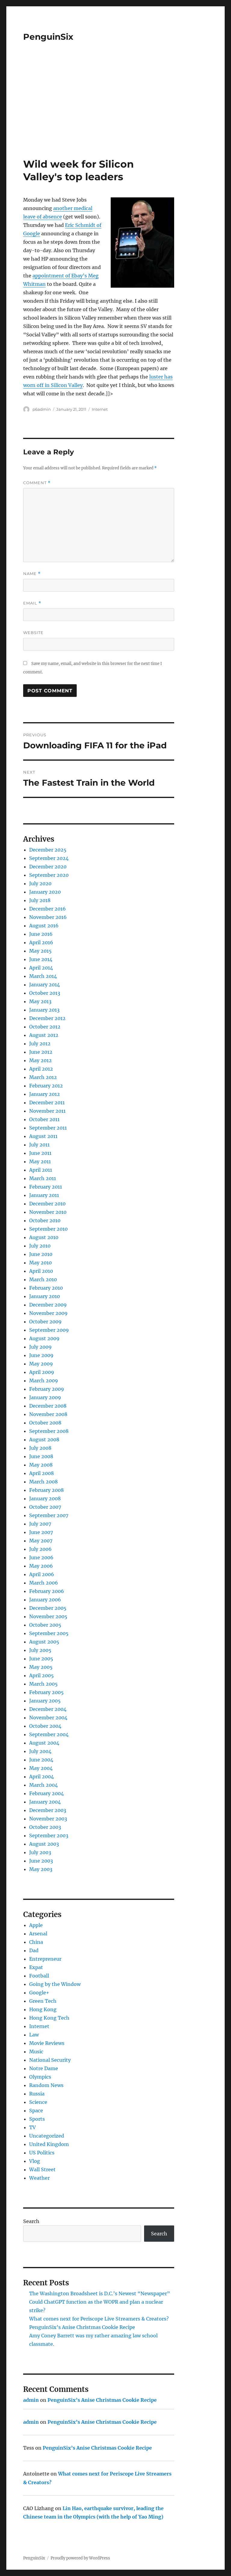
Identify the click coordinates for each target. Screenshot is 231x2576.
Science (38, 2102)
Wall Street (42, 2169)
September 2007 (49, 1515)
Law (34, 2035)
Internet (100, 409)
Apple (36, 1925)
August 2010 (44, 1237)
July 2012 (40, 1044)
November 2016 (48, 917)
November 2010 (48, 1212)
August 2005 (44, 1642)
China (36, 1942)
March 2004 (43, 1785)
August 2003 (44, 1844)
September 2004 (49, 1734)
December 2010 (47, 1204)
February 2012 (46, 1086)
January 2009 (45, 1397)
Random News (46, 2085)
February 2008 (46, 1490)
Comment (37, 483)
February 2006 (47, 1591)
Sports (37, 2119)
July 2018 (40, 900)
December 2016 (48, 909)
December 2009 (48, 1305)
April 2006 (42, 1574)
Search (31, 2221)
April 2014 (41, 968)
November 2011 (47, 1111)
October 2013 (45, 993)
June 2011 (40, 1153)
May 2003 (41, 1869)
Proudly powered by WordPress (80, 2558)
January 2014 (45, 985)
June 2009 (41, 1355)
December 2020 (48, 867)
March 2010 (43, 1279)
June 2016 (41, 934)
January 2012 (45, 1094)
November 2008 (48, 1414)
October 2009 (45, 1322)
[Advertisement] (117, 113)
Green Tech (43, 2001)
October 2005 (45, 1625)
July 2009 (40, 1347)
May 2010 (40, 1263)
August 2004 (44, 1743)
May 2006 (41, 1566)
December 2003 (48, 1810)
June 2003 (41, 1861)
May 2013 (40, 1001)
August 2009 (44, 1338)
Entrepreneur (45, 1959)
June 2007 (41, 1532)
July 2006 (40, 1549)
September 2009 (49, 1330)
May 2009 (41, 1364)
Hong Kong (43, 2009)
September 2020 (49, 875)
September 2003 (49, 1835)
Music (36, 2052)
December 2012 (47, 1018)
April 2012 (41, 1069)
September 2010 (48, 1229)
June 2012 (41, 1052)
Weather (39, 2178)
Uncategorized (47, 2136)
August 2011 (43, 1136)
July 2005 (40, 1650)
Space (36, 2111)
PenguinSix (48, 37)
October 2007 (45, 1507)
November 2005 (48, 1616)
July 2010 (40, 1246)
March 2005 (43, 1684)
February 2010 (46, 1288)
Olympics (40, 2077)
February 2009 (47, 1389)
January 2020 (45, 892)
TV (32, 2127)
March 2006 (44, 1583)
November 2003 (48, 1819)
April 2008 (42, 1473)
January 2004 (45, 1802)
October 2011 (44, 1119)
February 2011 (46, 1187)
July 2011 (39, 1145)
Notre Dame (44, 2068)
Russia (37, 2094)
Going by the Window (55, 1984)
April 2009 (42, 1372)
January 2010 (45, 1296)
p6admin (42, 409)
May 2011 (40, 1161)
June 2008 (41, 1456)
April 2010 (41, 1271)
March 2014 (43, 976)
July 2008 (40, 1448)
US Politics (42, 2153)
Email (32, 603)
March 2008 (43, 1482)
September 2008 (49, 1431)
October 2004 (45, 1726)
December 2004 (48, 1709)
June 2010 (41, 1254)
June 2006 (41, 1557)
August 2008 (44, 1440)
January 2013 (44, 1010)
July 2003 (40, 1852)
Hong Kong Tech (49, 2018)
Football (39, 1976)
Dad (34, 1950)
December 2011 (47, 1102)
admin (31, 2400)
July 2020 (40, 883)
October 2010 (45, 1220)
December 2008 (48, 1406)
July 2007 (40, 1524)
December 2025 (48, 850)
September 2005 (49, 1633)
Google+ (39, 1993)
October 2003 (45, 1827)
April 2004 (42, 1777)
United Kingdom (49, 2144)
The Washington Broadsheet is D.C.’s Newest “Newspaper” (100, 2293)
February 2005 (46, 1692)
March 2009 (44, 1381)
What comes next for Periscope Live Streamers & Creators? (99, 2319)
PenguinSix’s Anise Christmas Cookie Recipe (82, 2327)
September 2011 (48, 1128)
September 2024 (49, 858)
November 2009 (48, 1313)
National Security (50, 2060)
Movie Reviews (47, 2043)
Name (32, 574)
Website (33, 632)
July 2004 (40, 1751)
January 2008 (45, 1498)
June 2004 (41, 1760)
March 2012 (43, 1077)
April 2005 (42, 1675)
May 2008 (41, 1465)
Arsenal (38, 1934)
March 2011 (43, 1178)
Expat (36, 1967)
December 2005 (48, 1608)
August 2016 (44, 926)
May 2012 (40, 1060)
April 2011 (41, 1170)
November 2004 (48, 1718)
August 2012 (44, 1035)
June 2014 (41, 959)
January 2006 (45, 1600)
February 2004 (46, 1793)
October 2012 (45, 1027)
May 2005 (41, 1667)
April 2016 (41, 942)
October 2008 (45, 1423)
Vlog (35, 2161)
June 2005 (41, 1659)
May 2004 (41, 1768)
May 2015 (40, 951)
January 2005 (45, 1701)
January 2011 (44, 1195)
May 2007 (41, 1541)
